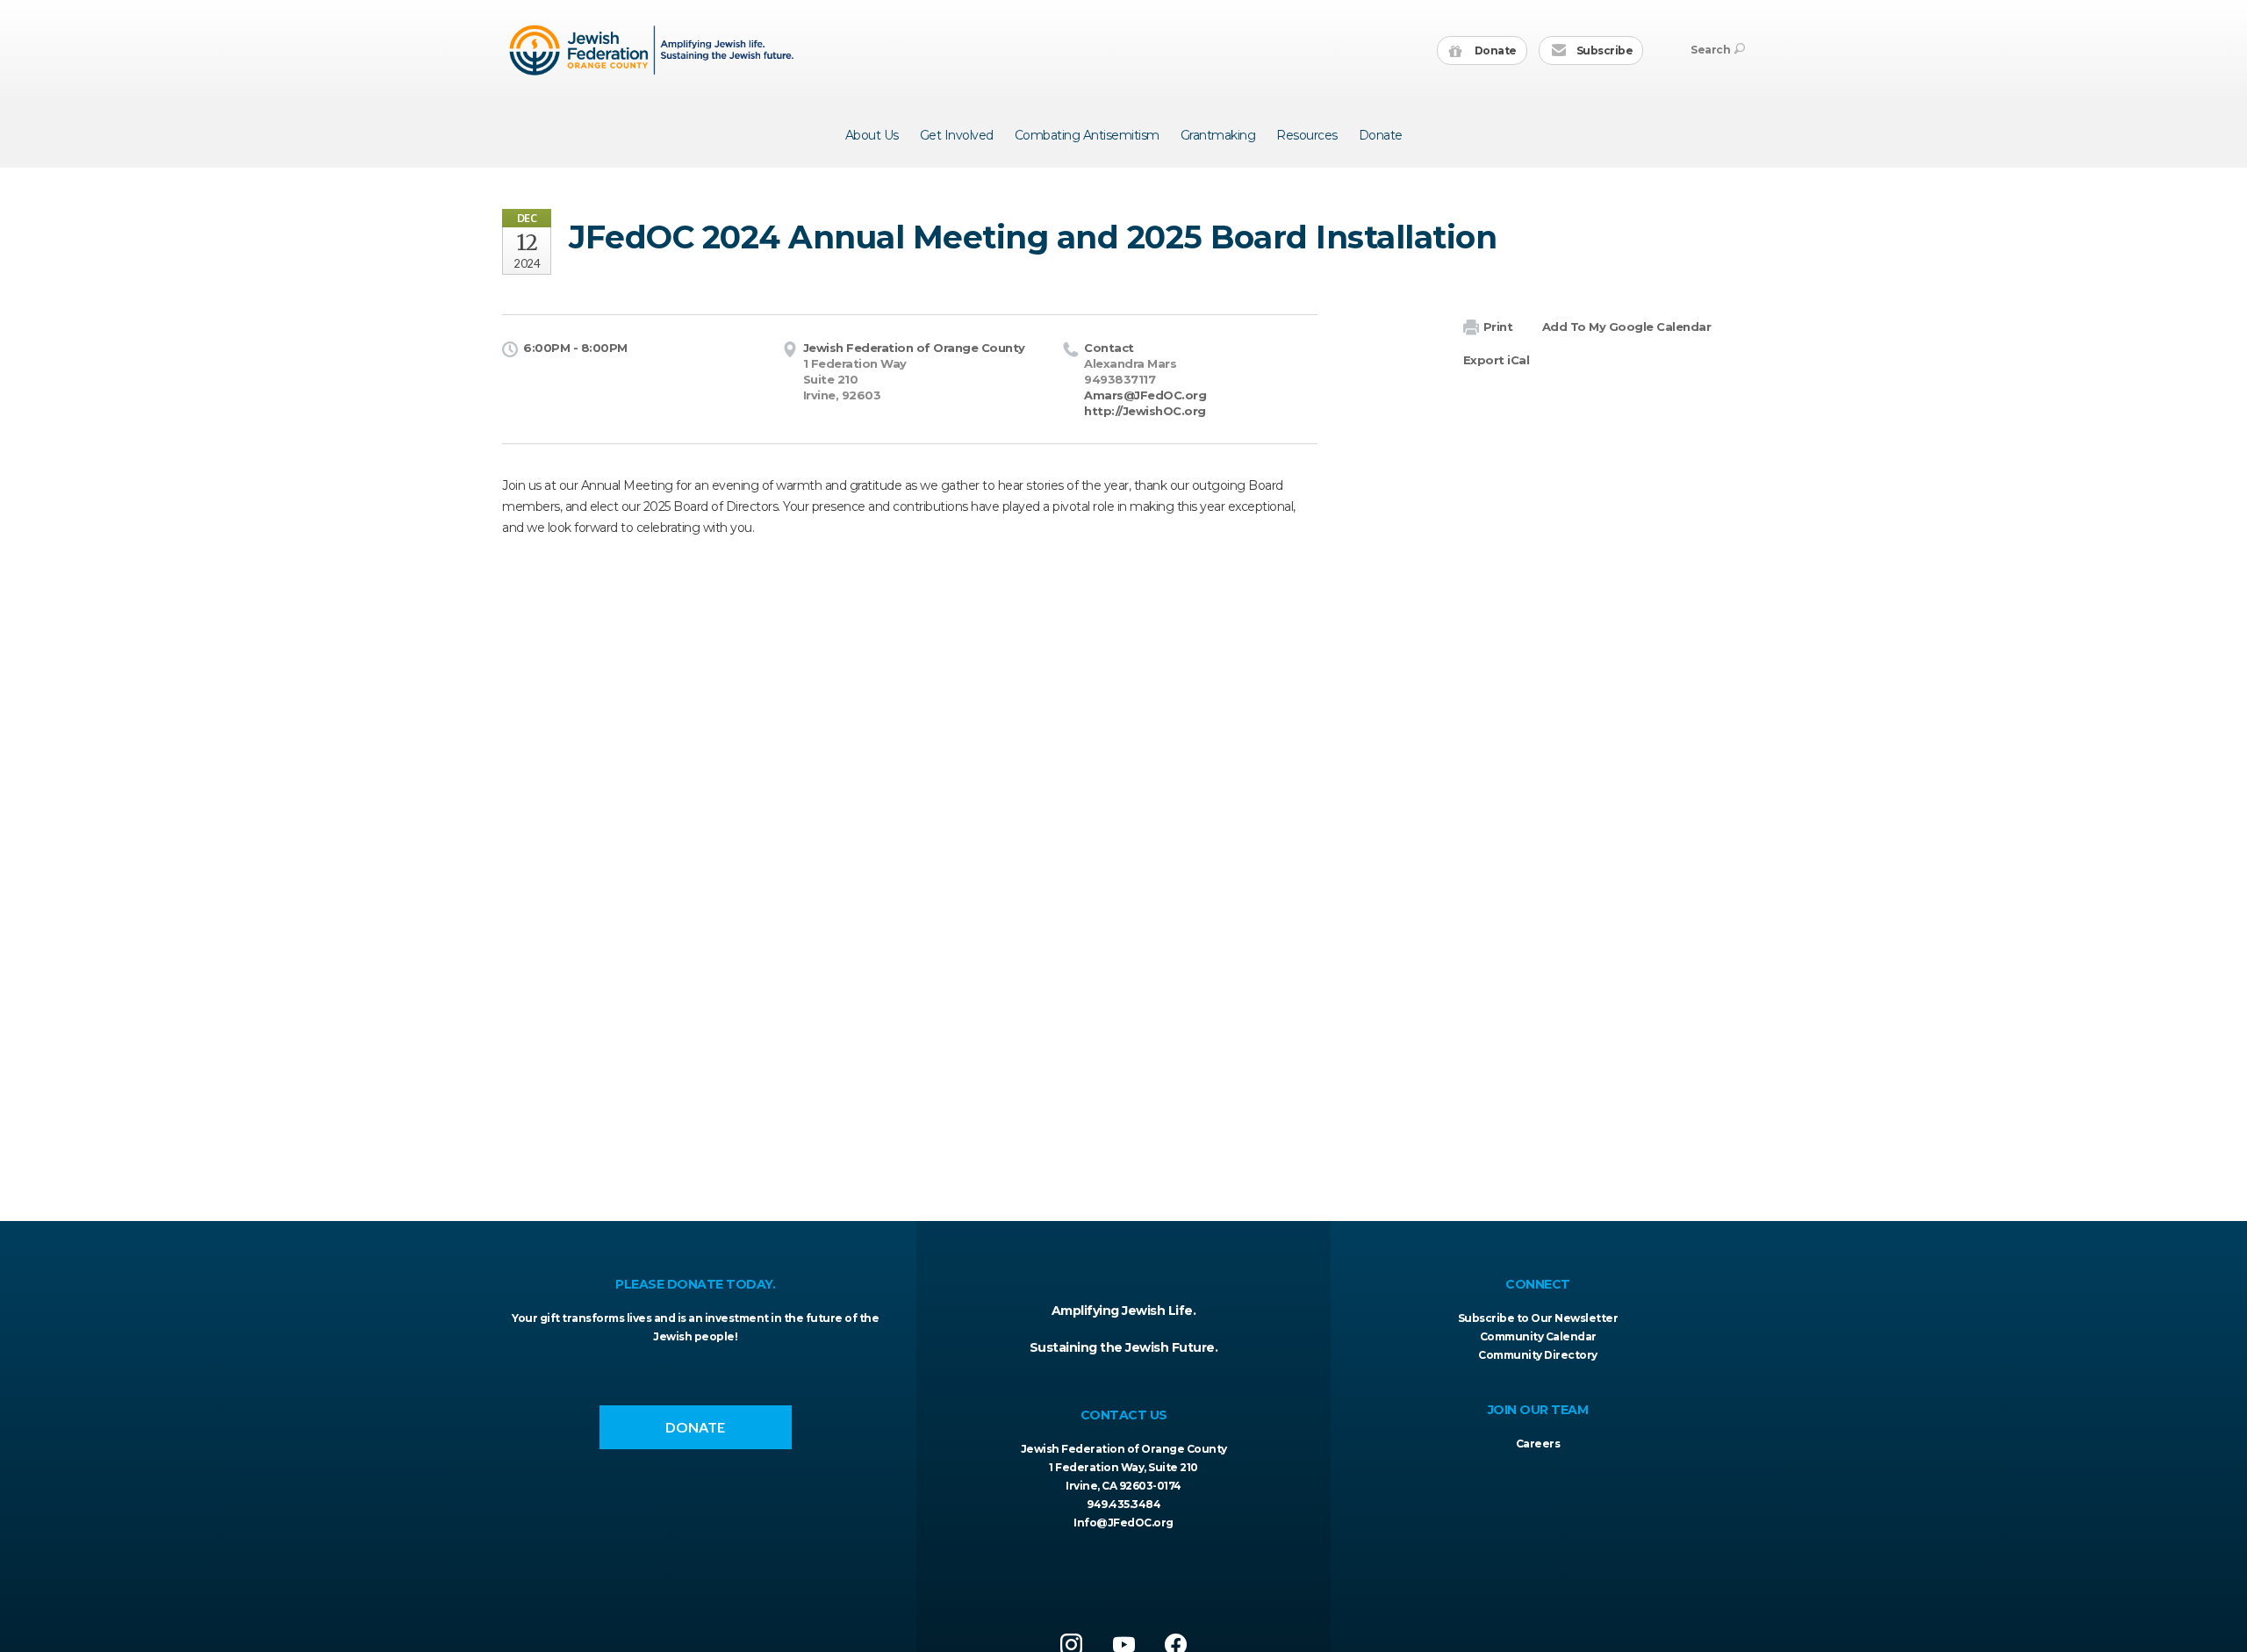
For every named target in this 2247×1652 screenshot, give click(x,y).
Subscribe (1603, 50)
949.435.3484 (1123, 1504)
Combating (1087, 135)
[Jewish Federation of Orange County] (653, 50)
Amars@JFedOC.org (1145, 395)
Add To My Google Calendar (1627, 327)
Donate (1494, 50)
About (872, 135)
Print (1498, 327)
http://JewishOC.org (1145, 411)
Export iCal (1497, 360)
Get (957, 135)
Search (1710, 50)
